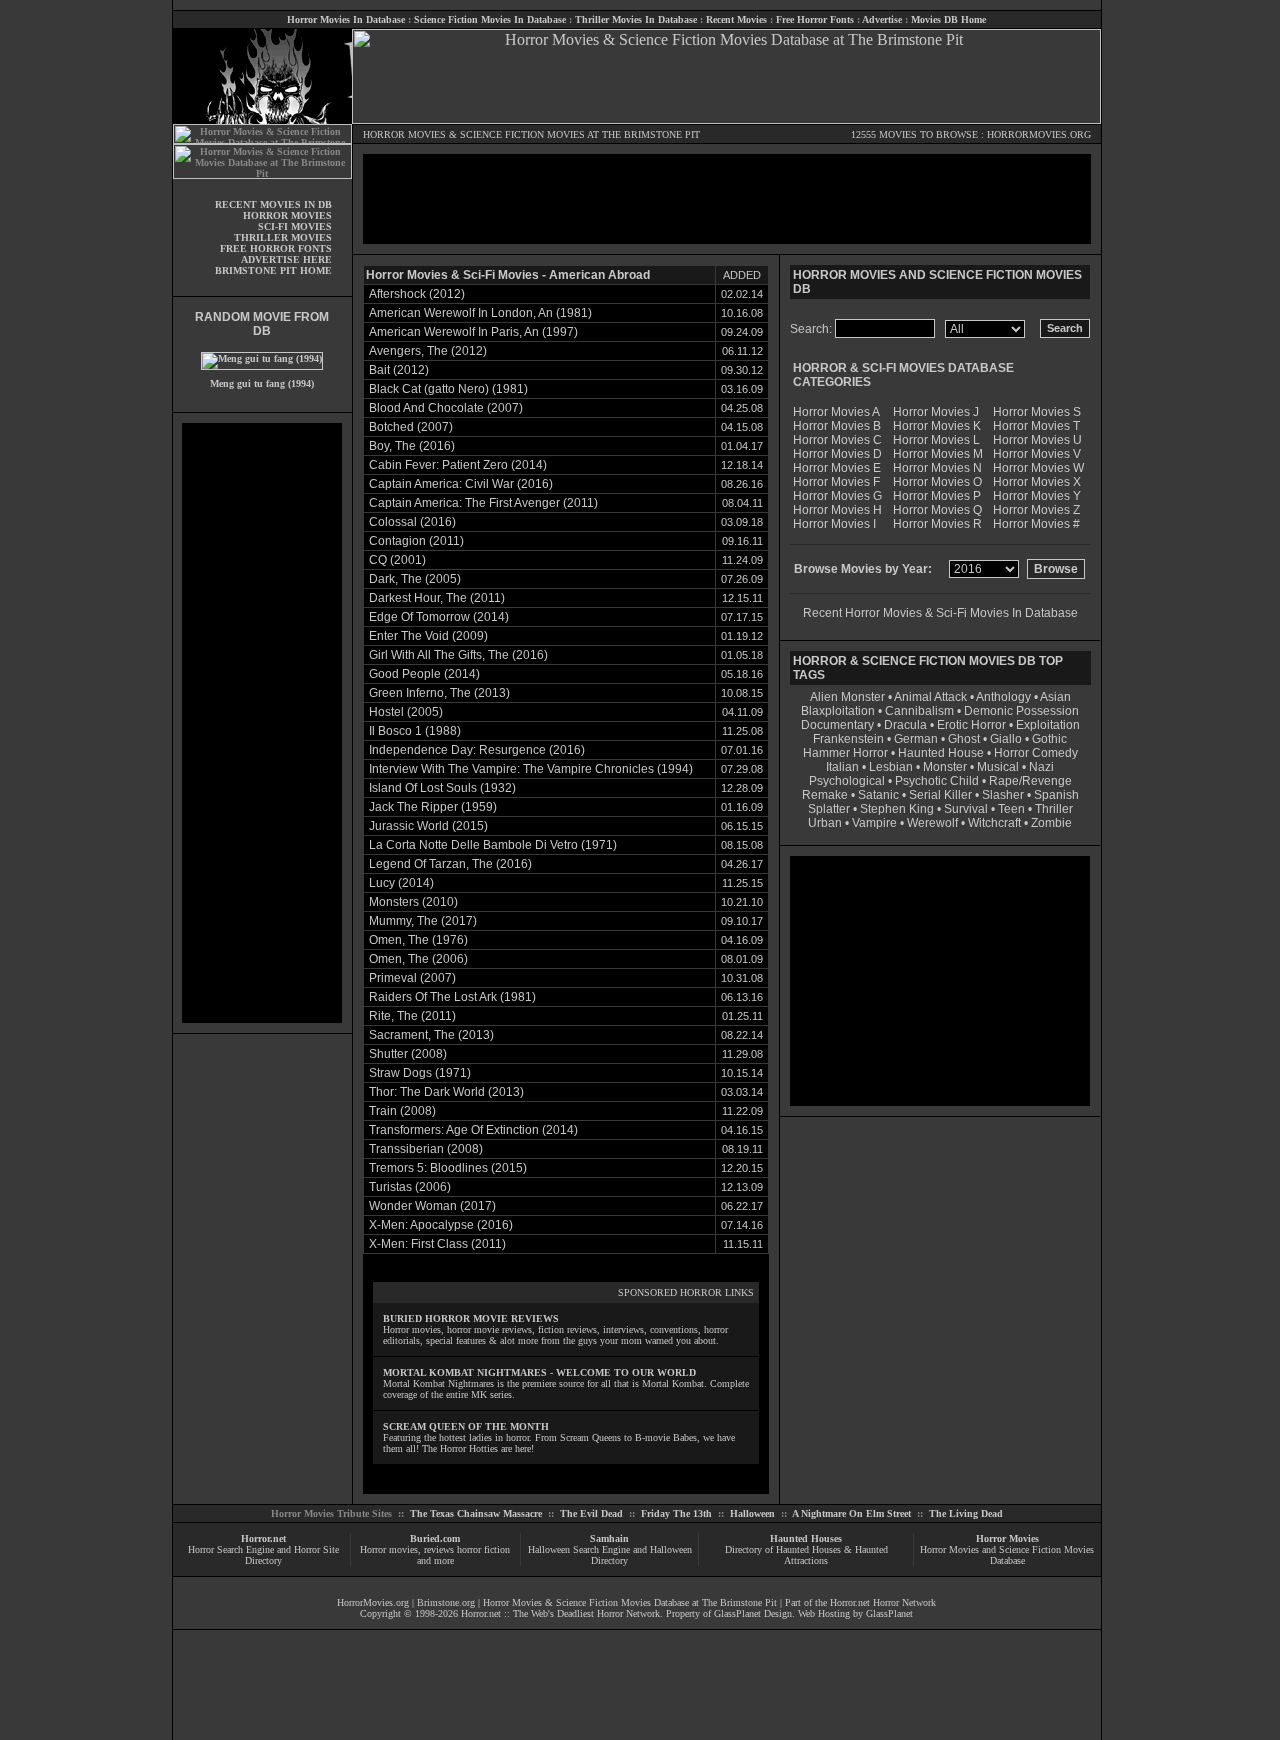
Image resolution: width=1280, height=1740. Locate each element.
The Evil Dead (591, 1513)
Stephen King (897, 809)
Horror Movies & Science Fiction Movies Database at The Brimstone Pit (630, 1602)
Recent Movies (736, 19)
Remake (825, 795)
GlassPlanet (889, 1613)
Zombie (1051, 823)
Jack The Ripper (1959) (433, 807)
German (916, 739)
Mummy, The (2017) (423, 921)
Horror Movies (1007, 1538)
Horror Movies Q (937, 510)
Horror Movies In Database (346, 19)
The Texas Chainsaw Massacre (476, 1513)
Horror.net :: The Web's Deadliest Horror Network (560, 1613)
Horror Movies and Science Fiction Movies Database (1007, 1555)
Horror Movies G (837, 496)
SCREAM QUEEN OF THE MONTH (466, 1426)
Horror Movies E (837, 468)
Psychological (847, 781)
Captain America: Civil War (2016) (461, 484)
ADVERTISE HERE (286, 259)
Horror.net (263, 1538)
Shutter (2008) (408, 1054)
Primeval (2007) (412, 978)
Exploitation (1048, 725)
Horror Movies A (836, 412)
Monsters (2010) (413, 902)
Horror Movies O (937, 482)
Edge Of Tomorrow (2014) (439, 617)
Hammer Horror (845, 753)
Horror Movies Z (1036, 510)
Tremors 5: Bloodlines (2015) (448, 1168)
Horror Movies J (936, 412)
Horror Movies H (837, 510)
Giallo (1006, 739)
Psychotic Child (937, 781)
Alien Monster (847, 697)
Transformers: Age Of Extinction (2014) (473, 1130)
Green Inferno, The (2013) (439, 693)
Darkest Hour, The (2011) (437, 598)
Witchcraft (994, 823)
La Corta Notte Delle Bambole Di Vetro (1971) (493, 845)
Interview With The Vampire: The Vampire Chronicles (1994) (531, 769)
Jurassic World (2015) (428, 826)
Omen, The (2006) (418, 959)
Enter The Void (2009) (428, 636)
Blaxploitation (838, 711)
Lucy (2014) (401, 883)
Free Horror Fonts (815, 19)
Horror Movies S (1037, 412)
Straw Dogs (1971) (420, 1073)
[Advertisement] (262, 723)
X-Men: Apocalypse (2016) (441, 1225)
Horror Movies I (834, 524)
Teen (1011, 809)
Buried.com (435, 1538)
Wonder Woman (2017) (432, 1206)
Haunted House (941, 753)
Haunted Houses (806, 1538)
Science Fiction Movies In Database (490, 19)
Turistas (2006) (410, 1187)
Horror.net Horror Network (883, 1602)
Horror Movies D (837, 454)
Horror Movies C (837, 440)
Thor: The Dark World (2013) (446, 1092)
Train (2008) (402, 1111)
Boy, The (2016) (412, 446)
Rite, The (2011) (412, 1016)
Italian (842, 767)
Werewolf (932, 823)
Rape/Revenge (1030, 781)
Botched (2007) (411, 427)
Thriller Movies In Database (636, 19)
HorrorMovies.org (373, 1602)
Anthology (1003, 697)
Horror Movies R (937, 524)
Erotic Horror (971, 725)
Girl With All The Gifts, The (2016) (458, 655)
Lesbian (892, 767)
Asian (1055, 697)
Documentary (837, 725)
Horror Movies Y (1037, 496)
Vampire (874, 823)
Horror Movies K (937, 426)
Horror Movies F (836, 482)
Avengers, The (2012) (428, 351)
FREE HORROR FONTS (276, 248)
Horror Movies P (937, 496)
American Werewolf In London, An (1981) (480, 313)
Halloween (752, 1513)
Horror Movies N (937, 468)
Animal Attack (930, 697)
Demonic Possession (1021, 711)
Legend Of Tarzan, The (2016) (450, 864)
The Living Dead (966, 1513)
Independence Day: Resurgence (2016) (477, 750)
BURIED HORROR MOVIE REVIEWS (471, 1318)
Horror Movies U (1037, 440)
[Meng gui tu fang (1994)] (262, 358)
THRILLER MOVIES (283, 237)
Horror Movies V (1037, 454)
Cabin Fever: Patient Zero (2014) (458, 465)
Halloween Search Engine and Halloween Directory (610, 1555)
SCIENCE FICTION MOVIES (522, 134)
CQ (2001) (397, 560)
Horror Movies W (1038, 468)
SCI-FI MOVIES (295, 226)
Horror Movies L (936, 440)
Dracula (905, 725)
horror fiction (483, 1549)
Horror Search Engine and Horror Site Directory (263, 1555)
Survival (966, 809)
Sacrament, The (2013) (431, 1035)
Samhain (609, 1538)
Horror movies (389, 1549)
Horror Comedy (1036, 753)
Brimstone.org (446, 1602)
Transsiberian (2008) (426, 1149)
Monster (945, 767)
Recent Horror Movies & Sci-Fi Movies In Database (940, 613)
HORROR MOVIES (404, 134)
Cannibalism (919, 711)
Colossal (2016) (412, 522)
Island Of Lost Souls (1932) (442, 788)
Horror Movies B (837, 426)
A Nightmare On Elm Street (851, 1513)
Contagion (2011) (416, 541)
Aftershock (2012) (417, 294)
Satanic (878, 795)
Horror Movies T (1036, 426)
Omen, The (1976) (418, 940)
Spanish (1056, 795)
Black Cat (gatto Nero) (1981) (448, 389)
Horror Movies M (938, 454)
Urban (825, 823)
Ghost (964, 739)
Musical (998, 767)
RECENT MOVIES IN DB (273, 204)
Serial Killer (940, 795)
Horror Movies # (1036, 524)
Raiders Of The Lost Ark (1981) (452, 997)
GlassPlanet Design (753, 1613)
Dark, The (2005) (415, 579)
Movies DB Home (948, 19)
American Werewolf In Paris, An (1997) (473, 332)
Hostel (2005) (406, 712)
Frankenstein (848, 739)
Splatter (829, 809)
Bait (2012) (399, 370)
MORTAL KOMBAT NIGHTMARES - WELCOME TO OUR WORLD (539, 1372)
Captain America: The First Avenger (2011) (483, 503)
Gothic (1049, 739)
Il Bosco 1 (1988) (415, 731)
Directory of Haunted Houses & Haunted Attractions (806, 1555)
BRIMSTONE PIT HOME (273, 270)
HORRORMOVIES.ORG (1039, 134)
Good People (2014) (424, 674)
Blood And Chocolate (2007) (446, 408)
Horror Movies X (1037, 482)
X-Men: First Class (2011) (437, 1244)
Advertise (882, 19)
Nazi (1041, 767)
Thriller (1054, 809)
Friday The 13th (676, 1513)
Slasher (1003, 795)
